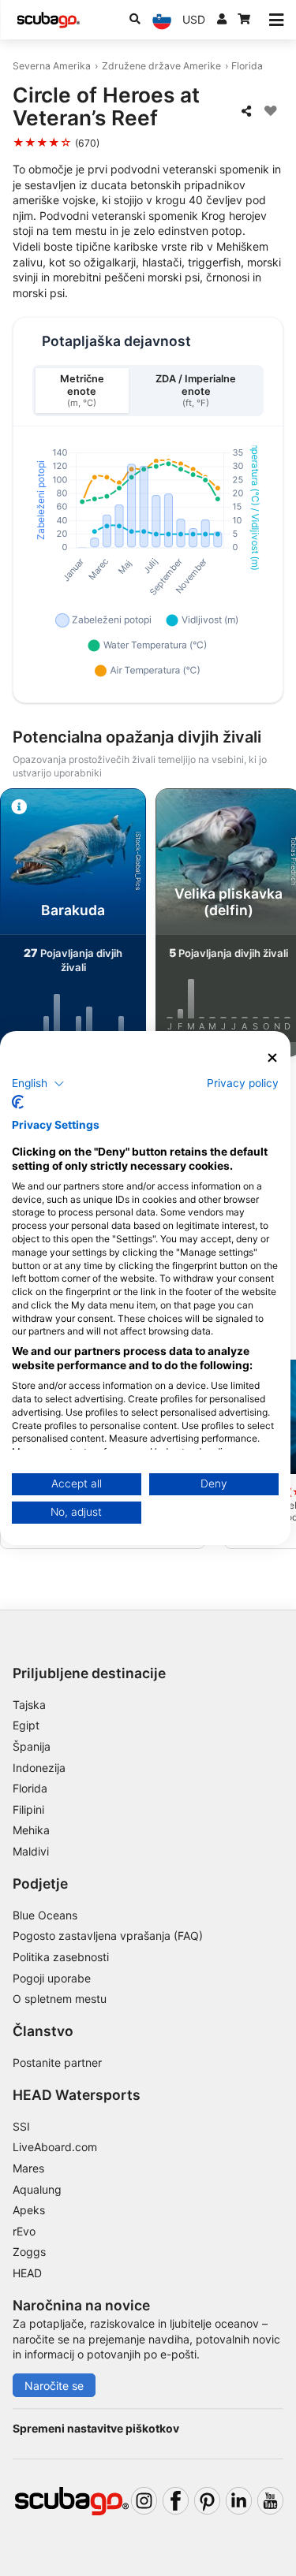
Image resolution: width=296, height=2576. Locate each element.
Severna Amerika (52, 66)
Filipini (28, 1809)
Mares (28, 2168)
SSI (21, 2126)
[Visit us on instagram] (144, 2501)
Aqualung (37, 2189)
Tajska (29, 1705)
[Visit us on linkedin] (239, 2501)
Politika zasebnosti (61, 1957)
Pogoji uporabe (52, 1978)
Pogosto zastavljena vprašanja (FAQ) (108, 1936)
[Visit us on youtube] (270, 2501)
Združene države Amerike (161, 66)
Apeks (29, 2210)
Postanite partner (57, 2062)
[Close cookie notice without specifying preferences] (272, 1058)
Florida (247, 66)
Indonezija (39, 1768)
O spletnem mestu (60, 1999)
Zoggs (29, 2252)
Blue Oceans (45, 1915)
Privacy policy (243, 1082)
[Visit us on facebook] (176, 2501)
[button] (38, 1083)
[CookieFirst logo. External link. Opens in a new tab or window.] (18, 1102)
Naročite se (54, 2386)
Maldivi (31, 1851)
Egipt (26, 1725)
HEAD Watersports (77, 2095)
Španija (32, 1746)
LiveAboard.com (55, 2147)
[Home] (48, 20)
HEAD (27, 2273)
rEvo (24, 2231)
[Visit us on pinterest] (207, 2501)
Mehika (31, 1830)
